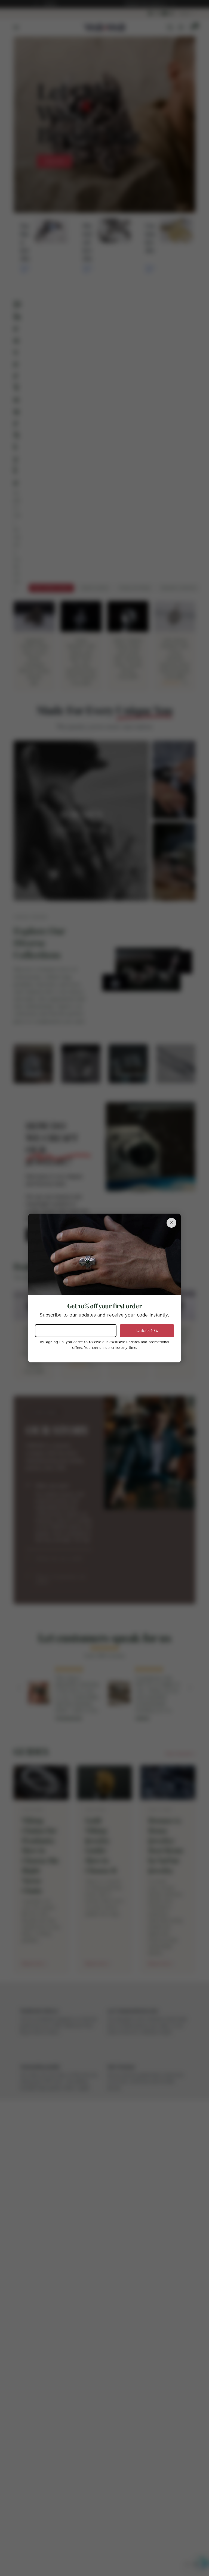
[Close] (171, 1223)
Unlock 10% (147, 1331)
